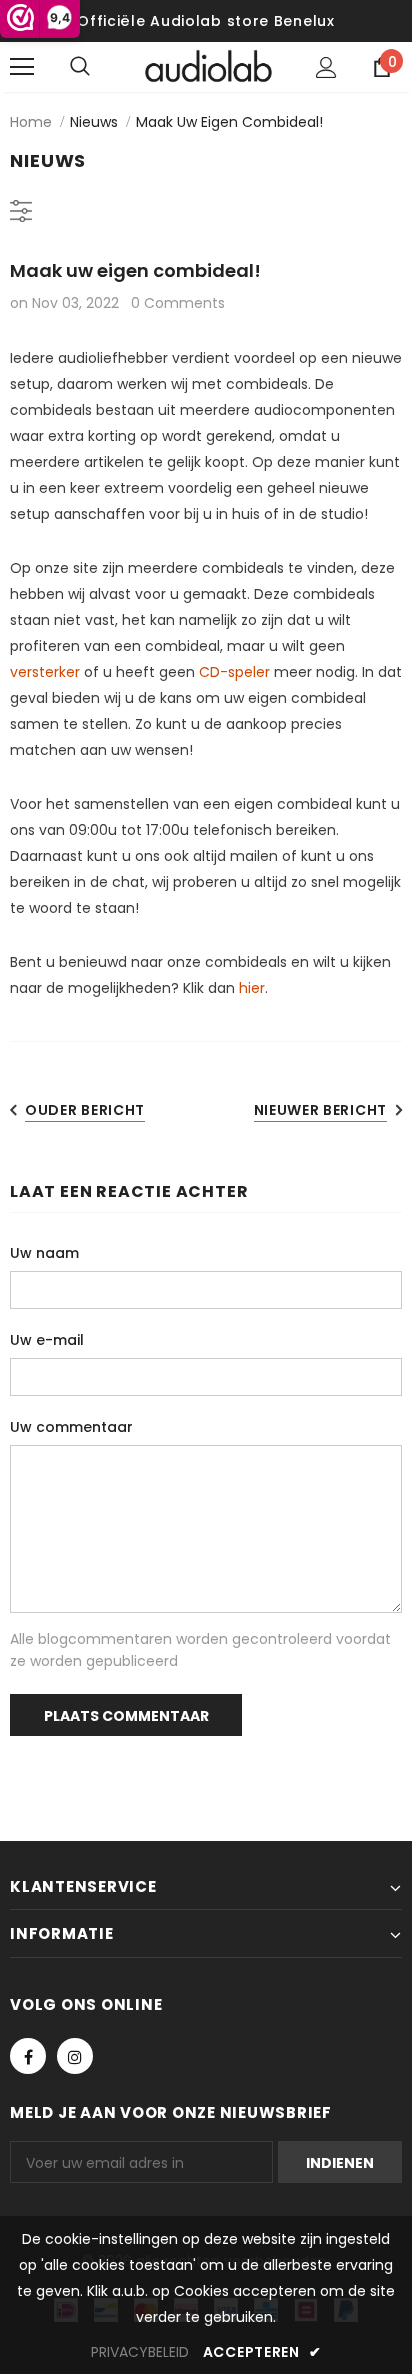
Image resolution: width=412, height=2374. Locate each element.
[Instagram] (75, 2056)
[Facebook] (28, 2056)
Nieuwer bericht (321, 1110)
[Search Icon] (100, 67)
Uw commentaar (71, 1427)
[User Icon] (326, 67)
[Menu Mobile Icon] (22, 67)
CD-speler (234, 672)
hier (252, 988)
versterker (45, 672)
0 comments (178, 303)
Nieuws (94, 122)
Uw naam (44, 1253)
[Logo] (208, 66)
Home (31, 122)
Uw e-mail (47, 1340)
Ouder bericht (85, 1110)
